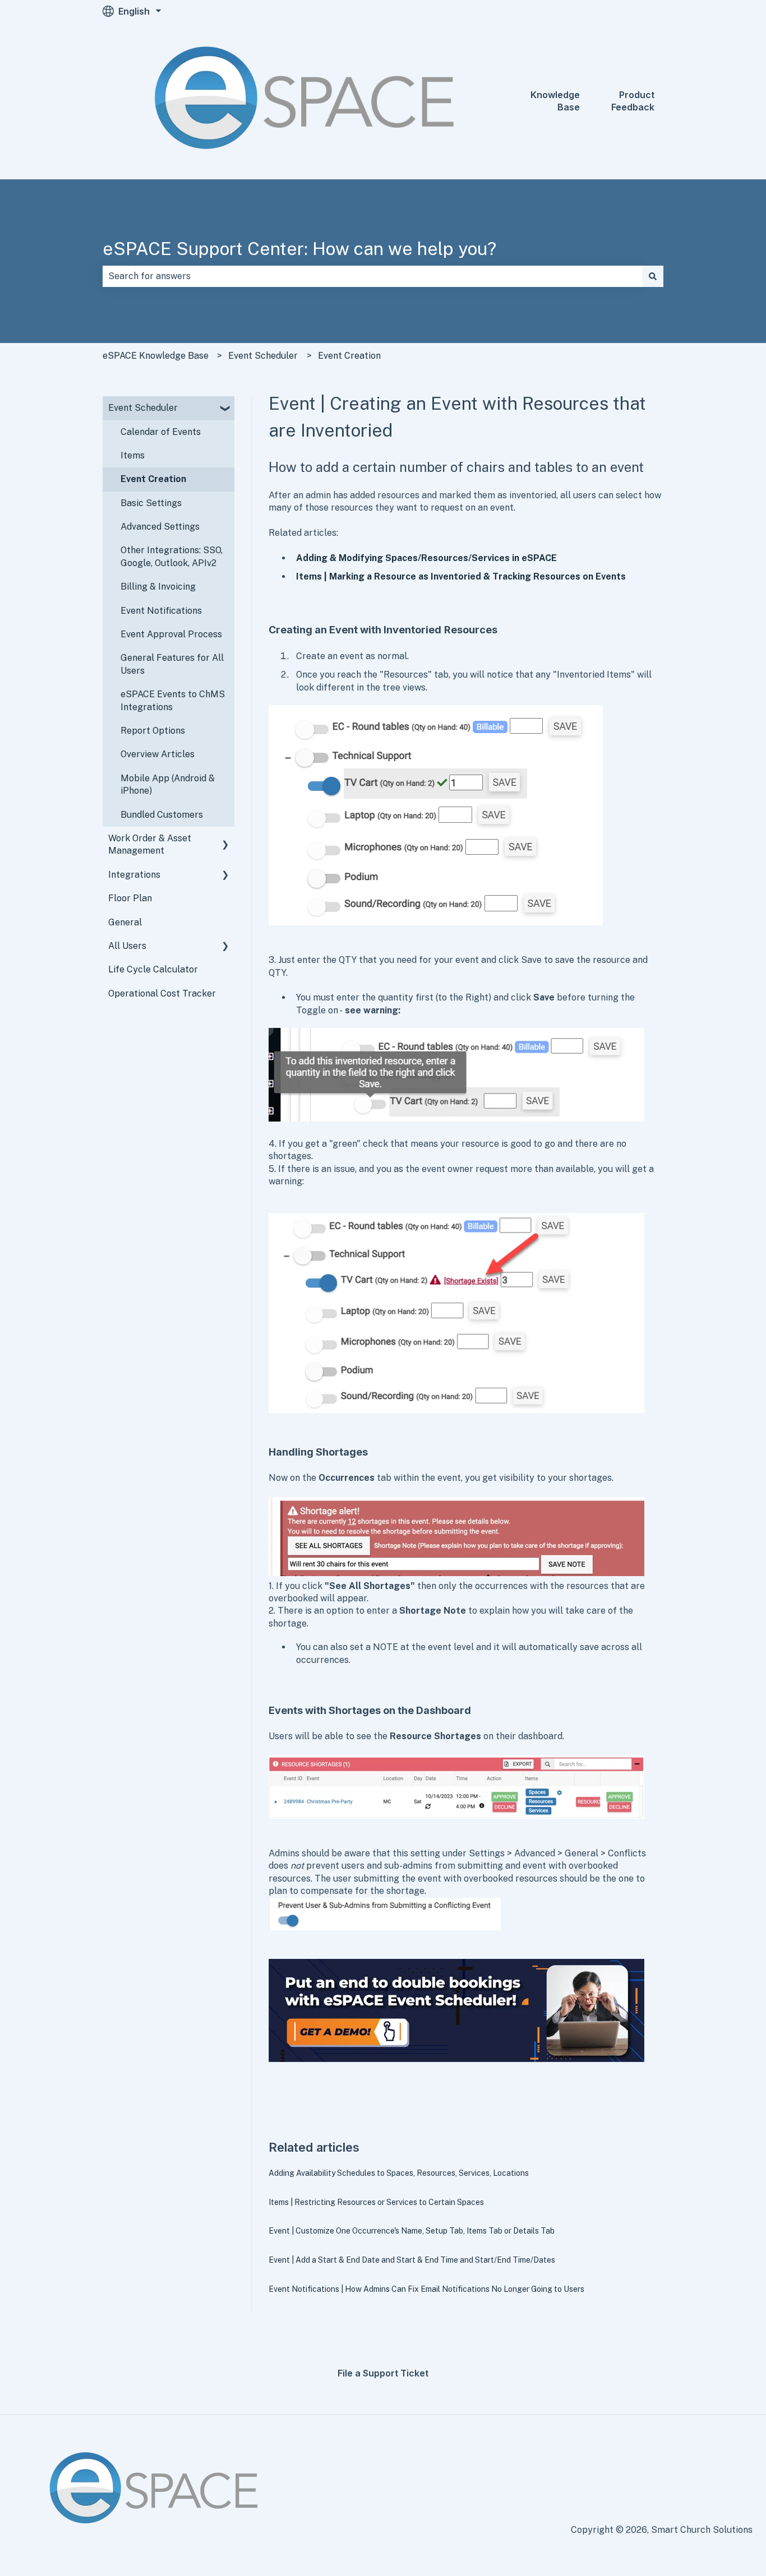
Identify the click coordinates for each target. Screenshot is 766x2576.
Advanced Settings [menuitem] (160, 527)
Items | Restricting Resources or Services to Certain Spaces (376, 2202)
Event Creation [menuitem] (153, 479)
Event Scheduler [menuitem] (143, 408)
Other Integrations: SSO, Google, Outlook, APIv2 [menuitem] (172, 556)
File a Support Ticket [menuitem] (383, 2373)
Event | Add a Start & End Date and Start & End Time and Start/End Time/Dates (412, 2260)
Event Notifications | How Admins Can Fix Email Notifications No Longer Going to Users (426, 2289)
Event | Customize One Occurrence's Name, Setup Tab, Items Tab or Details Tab (412, 2231)
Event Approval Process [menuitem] (171, 634)
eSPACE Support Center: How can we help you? (299, 249)
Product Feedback (633, 101)
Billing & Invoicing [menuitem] (158, 587)
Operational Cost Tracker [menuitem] (162, 993)
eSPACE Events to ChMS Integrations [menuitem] (173, 700)
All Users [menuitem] (127, 946)
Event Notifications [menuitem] (161, 611)
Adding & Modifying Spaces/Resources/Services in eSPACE (426, 558)
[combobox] (372, 276)
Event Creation (349, 356)
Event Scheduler (263, 356)
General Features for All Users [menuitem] (172, 664)
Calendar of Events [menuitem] (161, 432)
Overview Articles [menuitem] (158, 754)
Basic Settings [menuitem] (151, 503)
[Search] (653, 276)
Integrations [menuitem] (134, 875)
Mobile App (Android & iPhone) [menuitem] (168, 784)
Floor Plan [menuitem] (130, 898)
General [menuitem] (125, 922)
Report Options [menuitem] (153, 731)
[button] (225, 409)
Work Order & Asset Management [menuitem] (150, 844)
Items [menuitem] (133, 455)
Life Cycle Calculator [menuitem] (153, 969)
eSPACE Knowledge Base (156, 356)
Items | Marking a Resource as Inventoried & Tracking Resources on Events (461, 576)
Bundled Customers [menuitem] (162, 815)
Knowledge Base (555, 101)
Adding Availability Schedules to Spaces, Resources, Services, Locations (399, 2173)
